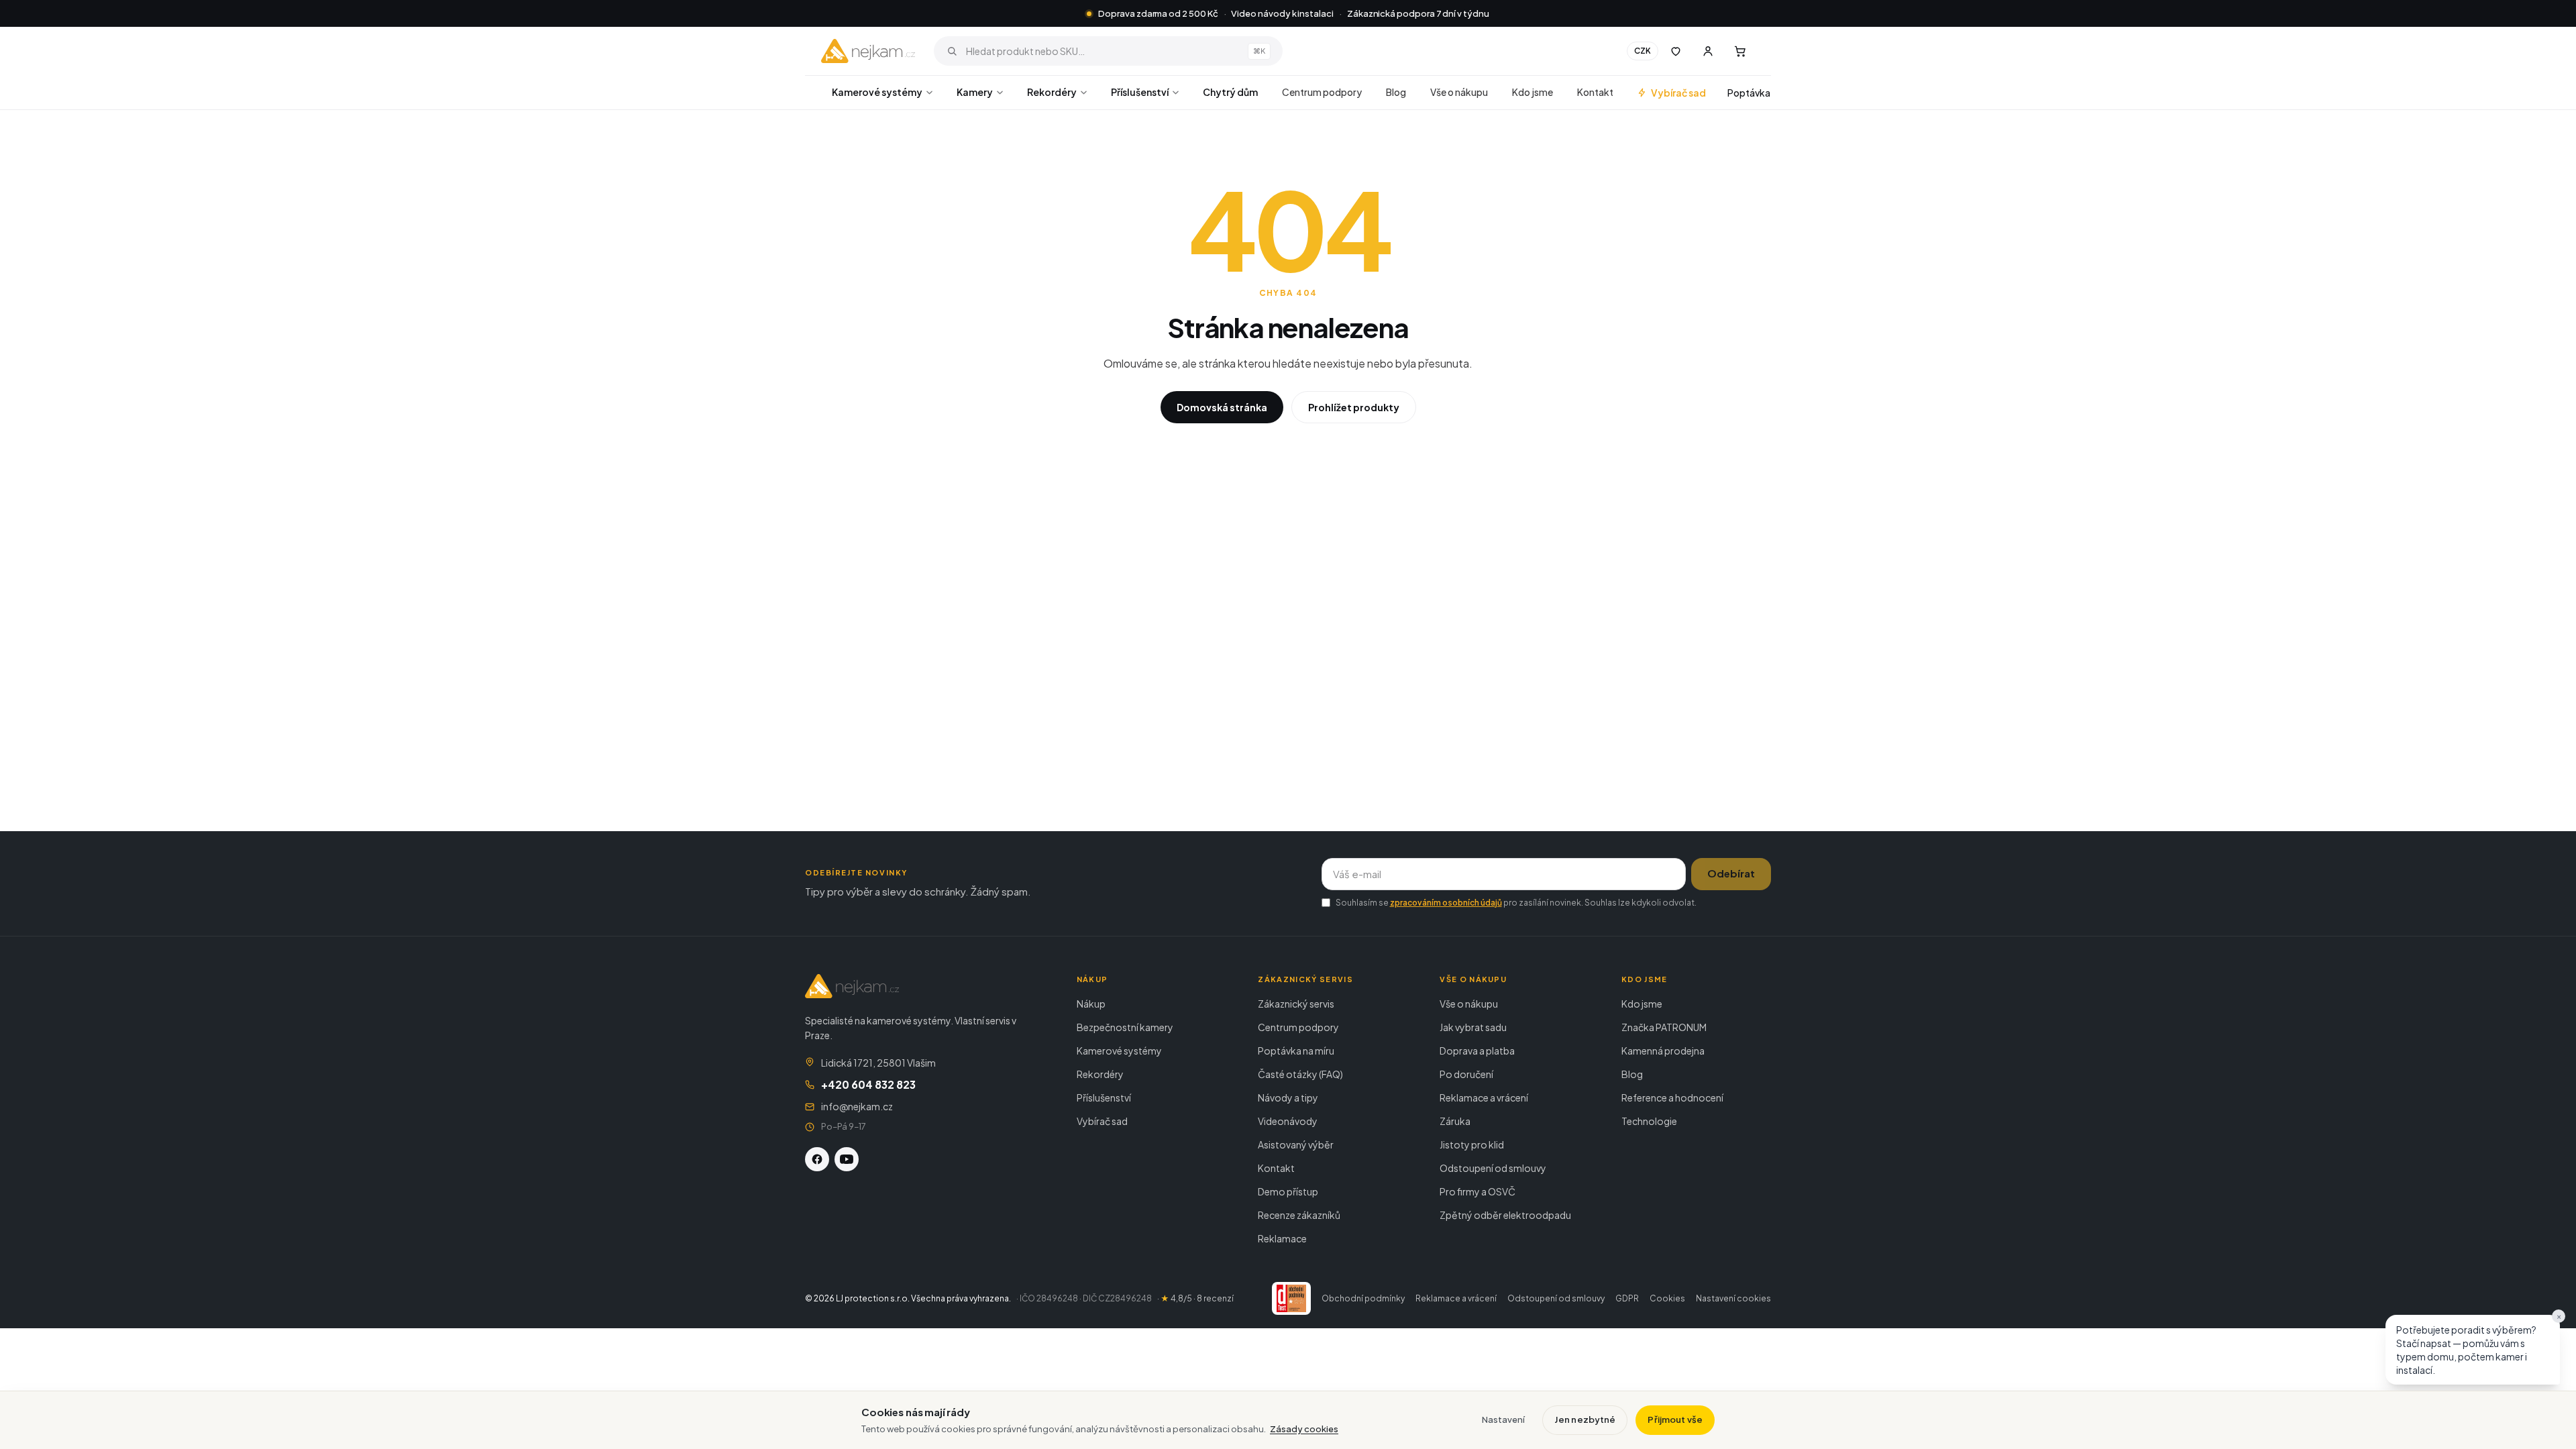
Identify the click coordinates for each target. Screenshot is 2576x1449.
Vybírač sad (1678, 93)
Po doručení (1466, 1074)
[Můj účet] (1708, 51)
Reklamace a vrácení (1484, 1097)
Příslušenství (1140, 92)
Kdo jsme (1533, 92)
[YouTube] (847, 1159)
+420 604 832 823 (868, 1084)
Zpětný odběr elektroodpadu (1505, 1215)
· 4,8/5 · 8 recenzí (1195, 1298)
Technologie (1649, 1121)
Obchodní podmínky (1363, 1298)
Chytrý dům (1230, 92)
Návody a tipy (1288, 1097)
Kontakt (1595, 92)
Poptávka (1749, 93)
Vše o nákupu (1459, 92)
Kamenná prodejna (1663, 1051)
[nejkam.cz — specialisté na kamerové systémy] (868, 51)
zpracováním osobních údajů (1446, 903)
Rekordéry (1052, 92)
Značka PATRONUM (1664, 1027)
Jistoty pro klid (1472, 1144)
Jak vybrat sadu (1473, 1027)
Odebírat (1731, 873)
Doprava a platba (1477, 1051)
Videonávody (1288, 1121)
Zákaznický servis (1296, 1004)
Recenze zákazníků (1299, 1215)
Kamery (975, 92)
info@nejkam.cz (857, 1106)
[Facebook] (817, 1159)
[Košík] (1740, 51)
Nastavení (1503, 1419)
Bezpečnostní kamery (1125, 1027)
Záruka (1455, 1121)
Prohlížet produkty (1354, 407)
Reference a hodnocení (1672, 1097)
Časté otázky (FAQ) (1300, 1074)
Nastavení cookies (1733, 1298)
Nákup (1091, 1004)
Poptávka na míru (1296, 1051)
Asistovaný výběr (1296, 1144)
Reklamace (1282, 1238)
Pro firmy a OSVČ (1478, 1191)
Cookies (1667, 1298)
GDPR (1627, 1298)
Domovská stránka (1222, 407)
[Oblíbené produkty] (1676, 51)
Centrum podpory (1322, 92)
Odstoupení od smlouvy (1493, 1168)
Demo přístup (1288, 1191)
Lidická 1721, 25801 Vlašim (878, 1063)
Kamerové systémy (877, 92)
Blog (1396, 92)
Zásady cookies (1304, 1429)
